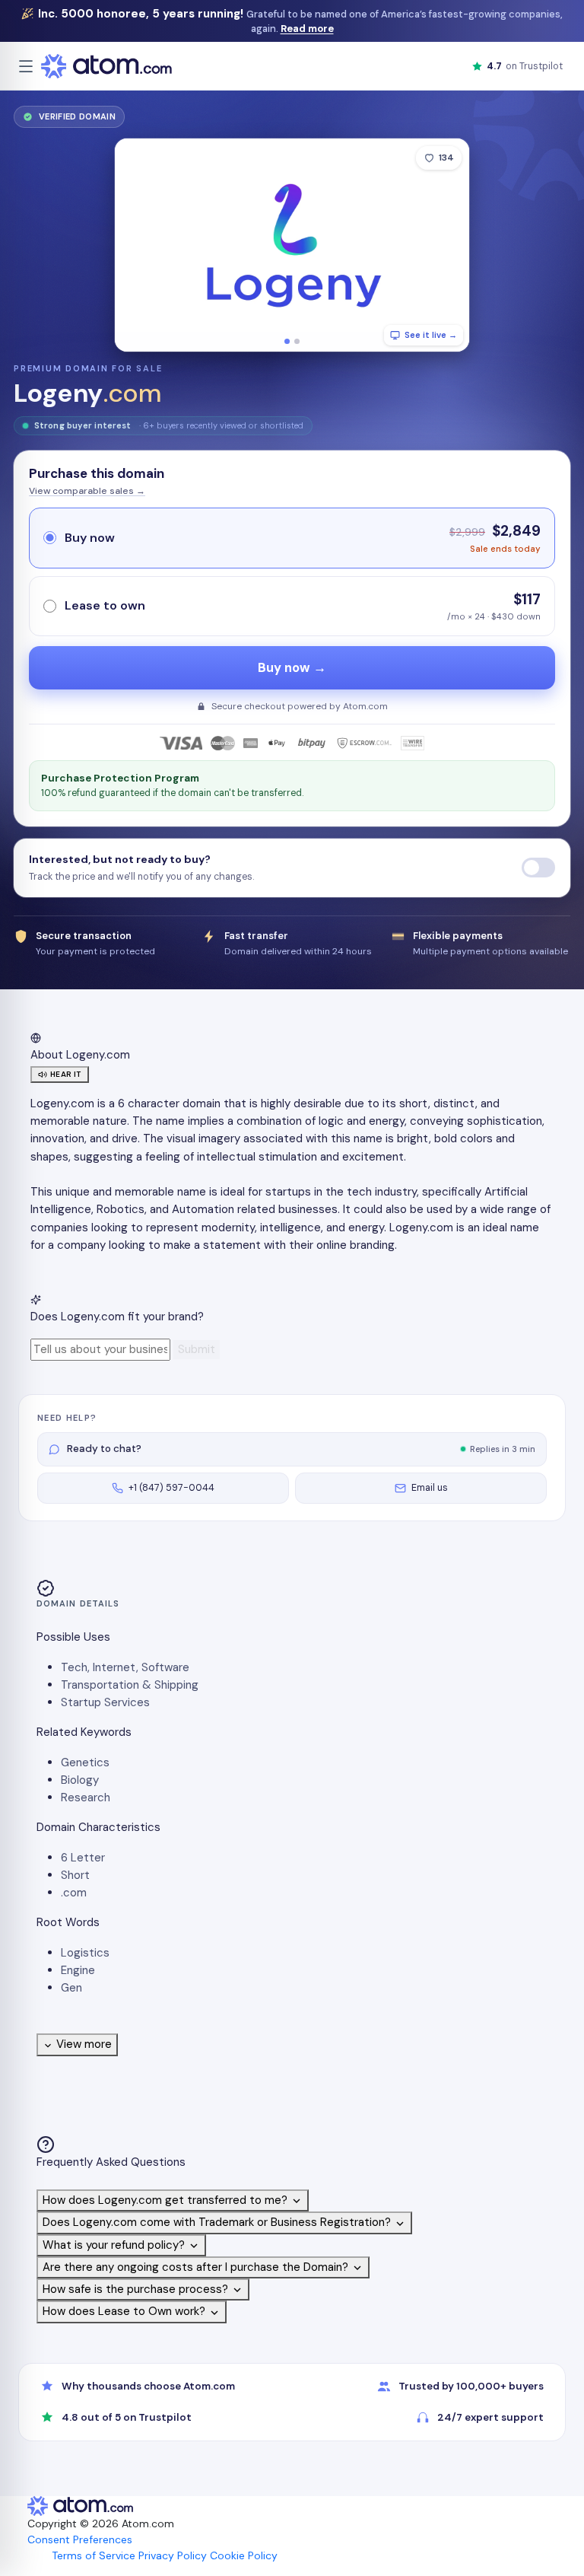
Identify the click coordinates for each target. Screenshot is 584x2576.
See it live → (431, 335)
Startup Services (105, 1702)
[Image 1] (287, 341)
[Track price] (538, 868)
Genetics (85, 1762)
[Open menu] (26, 66)
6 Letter (83, 1858)
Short (75, 1875)
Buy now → (292, 668)
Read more (307, 29)
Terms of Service (94, 2555)
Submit (197, 1349)
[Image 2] (297, 341)
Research (86, 1797)
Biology (80, 1780)
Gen (71, 1988)
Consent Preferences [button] (80, 2539)
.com (74, 1893)
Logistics (85, 1953)
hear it (66, 1074)
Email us (430, 1488)
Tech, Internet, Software (125, 1667)
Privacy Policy (173, 2555)
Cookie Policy (244, 2555)
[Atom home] (106, 66)
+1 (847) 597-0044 (171, 1488)
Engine (78, 1970)
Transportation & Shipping (130, 1685)
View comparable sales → (87, 491)
